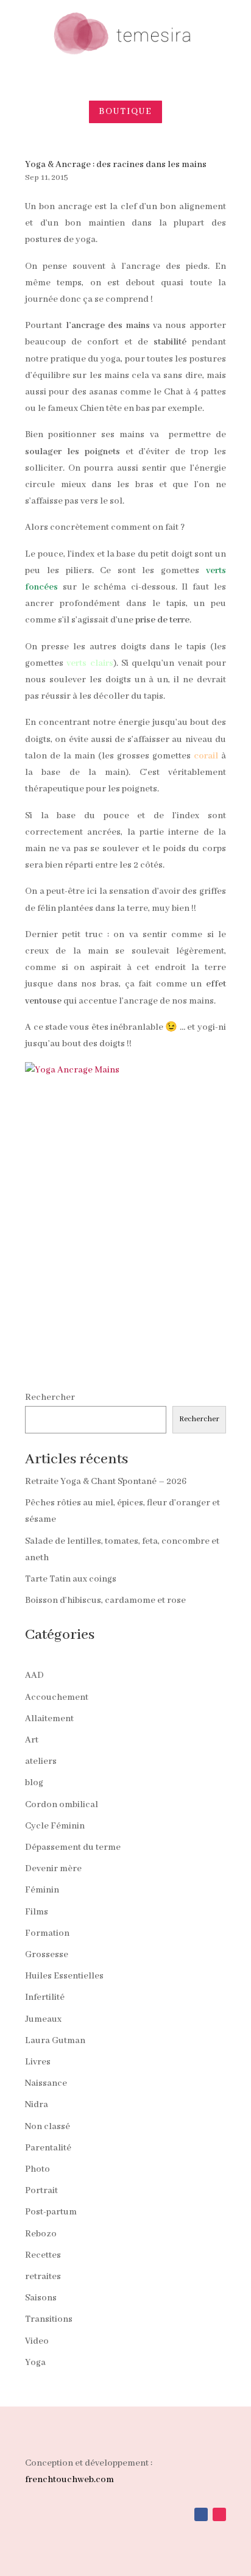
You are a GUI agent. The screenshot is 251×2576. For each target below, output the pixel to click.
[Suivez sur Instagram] (219, 2514)
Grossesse (47, 1955)
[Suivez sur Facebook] (201, 2514)
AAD (34, 1675)
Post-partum (51, 2212)
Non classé (48, 2127)
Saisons (41, 2298)
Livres (38, 2062)
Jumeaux (43, 2019)
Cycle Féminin (55, 1826)
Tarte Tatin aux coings (71, 1579)
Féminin (42, 1890)
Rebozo (41, 2234)
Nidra (37, 2105)
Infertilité (45, 1997)
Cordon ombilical (62, 1805)
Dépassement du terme (73, 1847)
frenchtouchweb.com (69, 2480)
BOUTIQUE (125, 112)
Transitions (49, 2319)
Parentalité (48, 2148)
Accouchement (57, 1697)
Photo (37, 2169)
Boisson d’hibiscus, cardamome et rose (105, 1600)
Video (37, 2341)
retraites (43, 2277)
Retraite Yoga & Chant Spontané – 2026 (106, 1482)
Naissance (46, 2083)
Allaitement (49, 1719)
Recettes (43, 2255)
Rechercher (50, 1397)
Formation (47, 1933)
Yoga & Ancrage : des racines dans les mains (116, 165)
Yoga (35, 2363)
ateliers (41, 1761)
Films (37, 1912)
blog (34, 1783)
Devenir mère (53, 1869)
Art (32, 1740)
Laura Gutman (55, 2041)
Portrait (41, 2191)
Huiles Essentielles (64, 1976)
